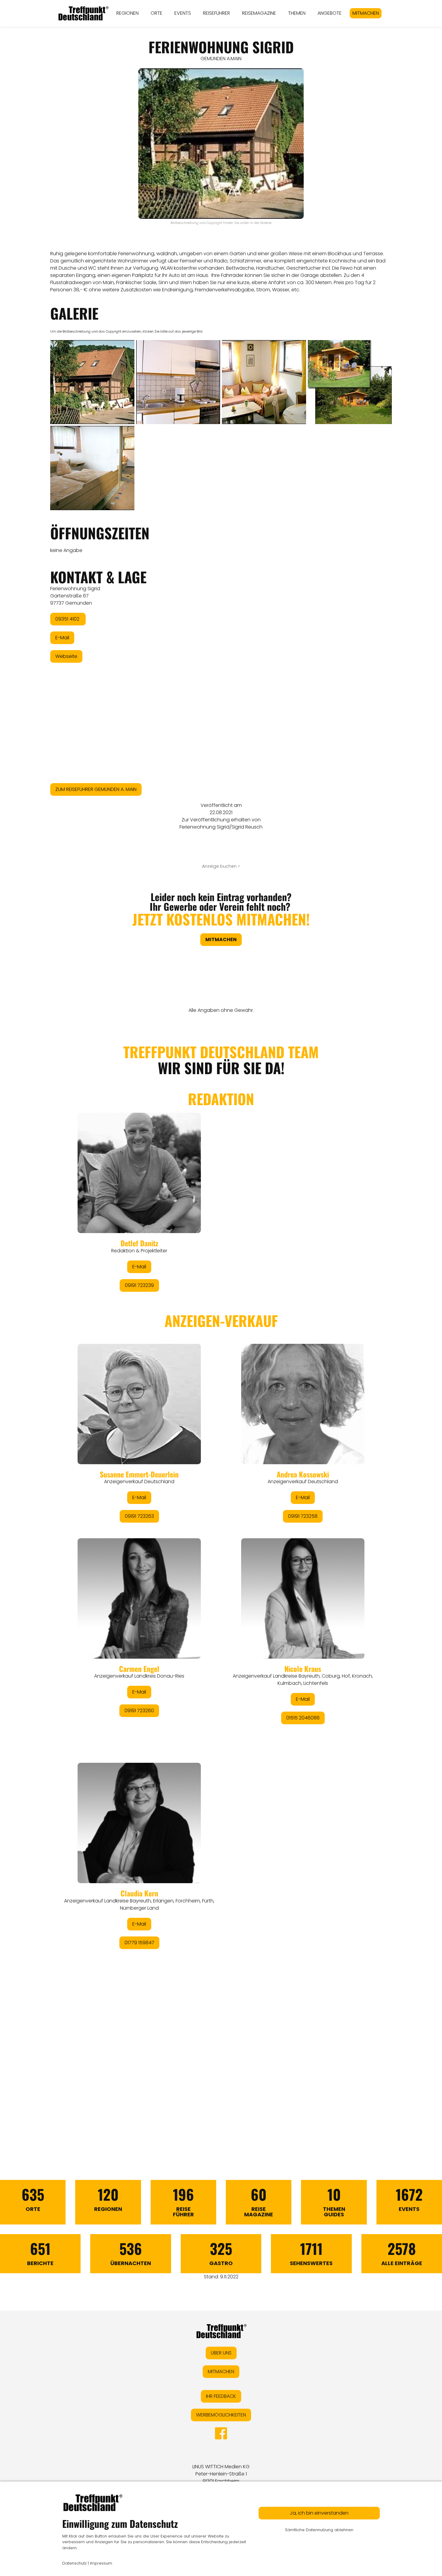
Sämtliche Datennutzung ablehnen (319, 2530)
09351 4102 (68, 619)
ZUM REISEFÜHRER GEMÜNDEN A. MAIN (96, 789)
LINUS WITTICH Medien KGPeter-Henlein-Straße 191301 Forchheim (221, 2474)
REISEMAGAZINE (259, 13)
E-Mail (62, 638)
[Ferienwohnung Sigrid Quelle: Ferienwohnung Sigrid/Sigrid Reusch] (92, 382)
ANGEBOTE (330, 13)
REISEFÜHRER (216, 13)
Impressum (101, 2563)
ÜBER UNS (221, 2353)
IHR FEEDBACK (221, 2396)
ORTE (157, 13)
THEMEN (297, 13)
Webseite (66, 656)
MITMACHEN (366, 13)
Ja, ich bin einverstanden (319, 2513)
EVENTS (183, 13)
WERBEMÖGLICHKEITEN (221, 2415)
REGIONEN (127, 13)
